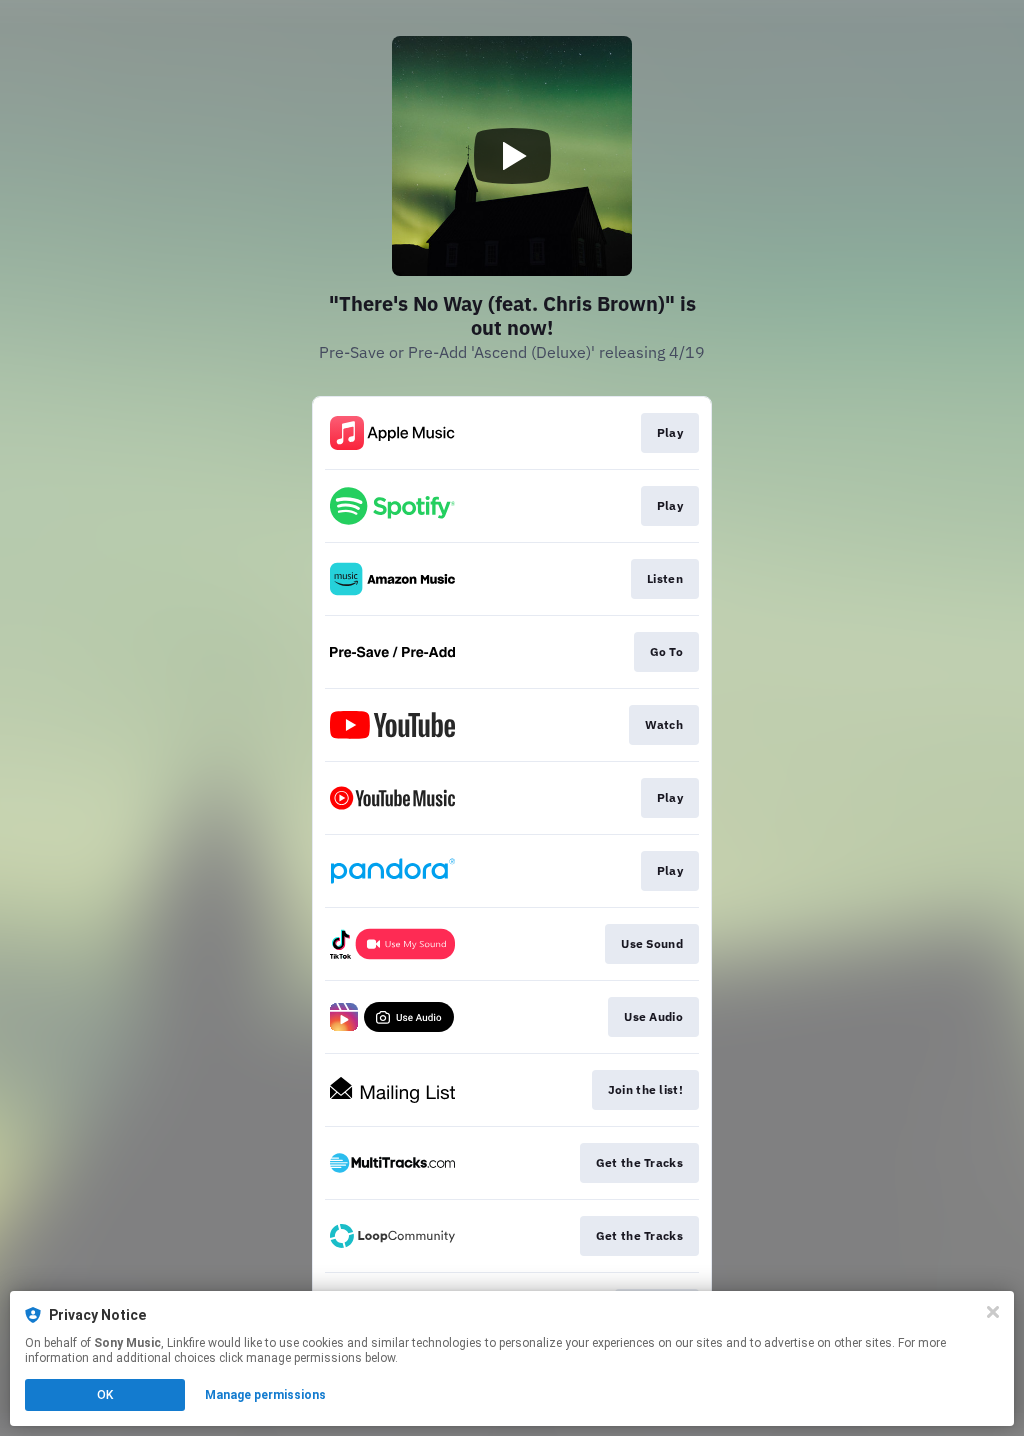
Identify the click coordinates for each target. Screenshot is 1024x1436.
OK (105, 1395)
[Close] (993, 1312)
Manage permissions (265, 1395)
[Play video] (512, 156)
